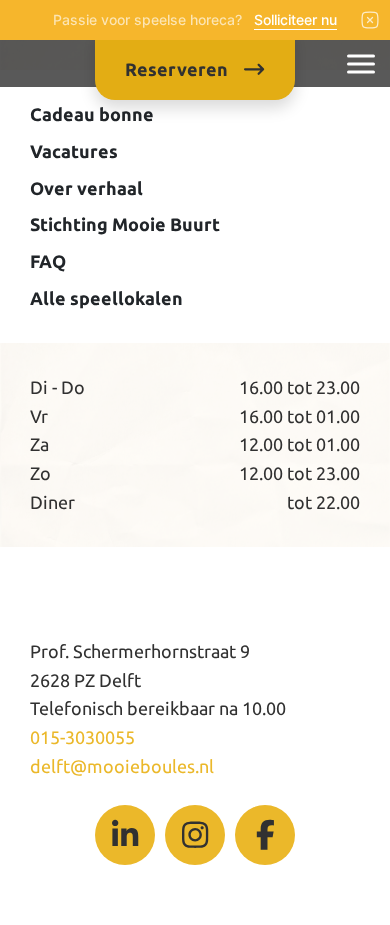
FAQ (48, 261)
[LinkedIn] (125, 835)
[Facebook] (265, 835)
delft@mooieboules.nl (122, 766)
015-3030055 (82, 737)
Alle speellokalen (106, 298)
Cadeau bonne (92, 114)
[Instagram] (195, 835)
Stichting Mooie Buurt (125, 224)
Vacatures (74, 151)
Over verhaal (86, 188)
